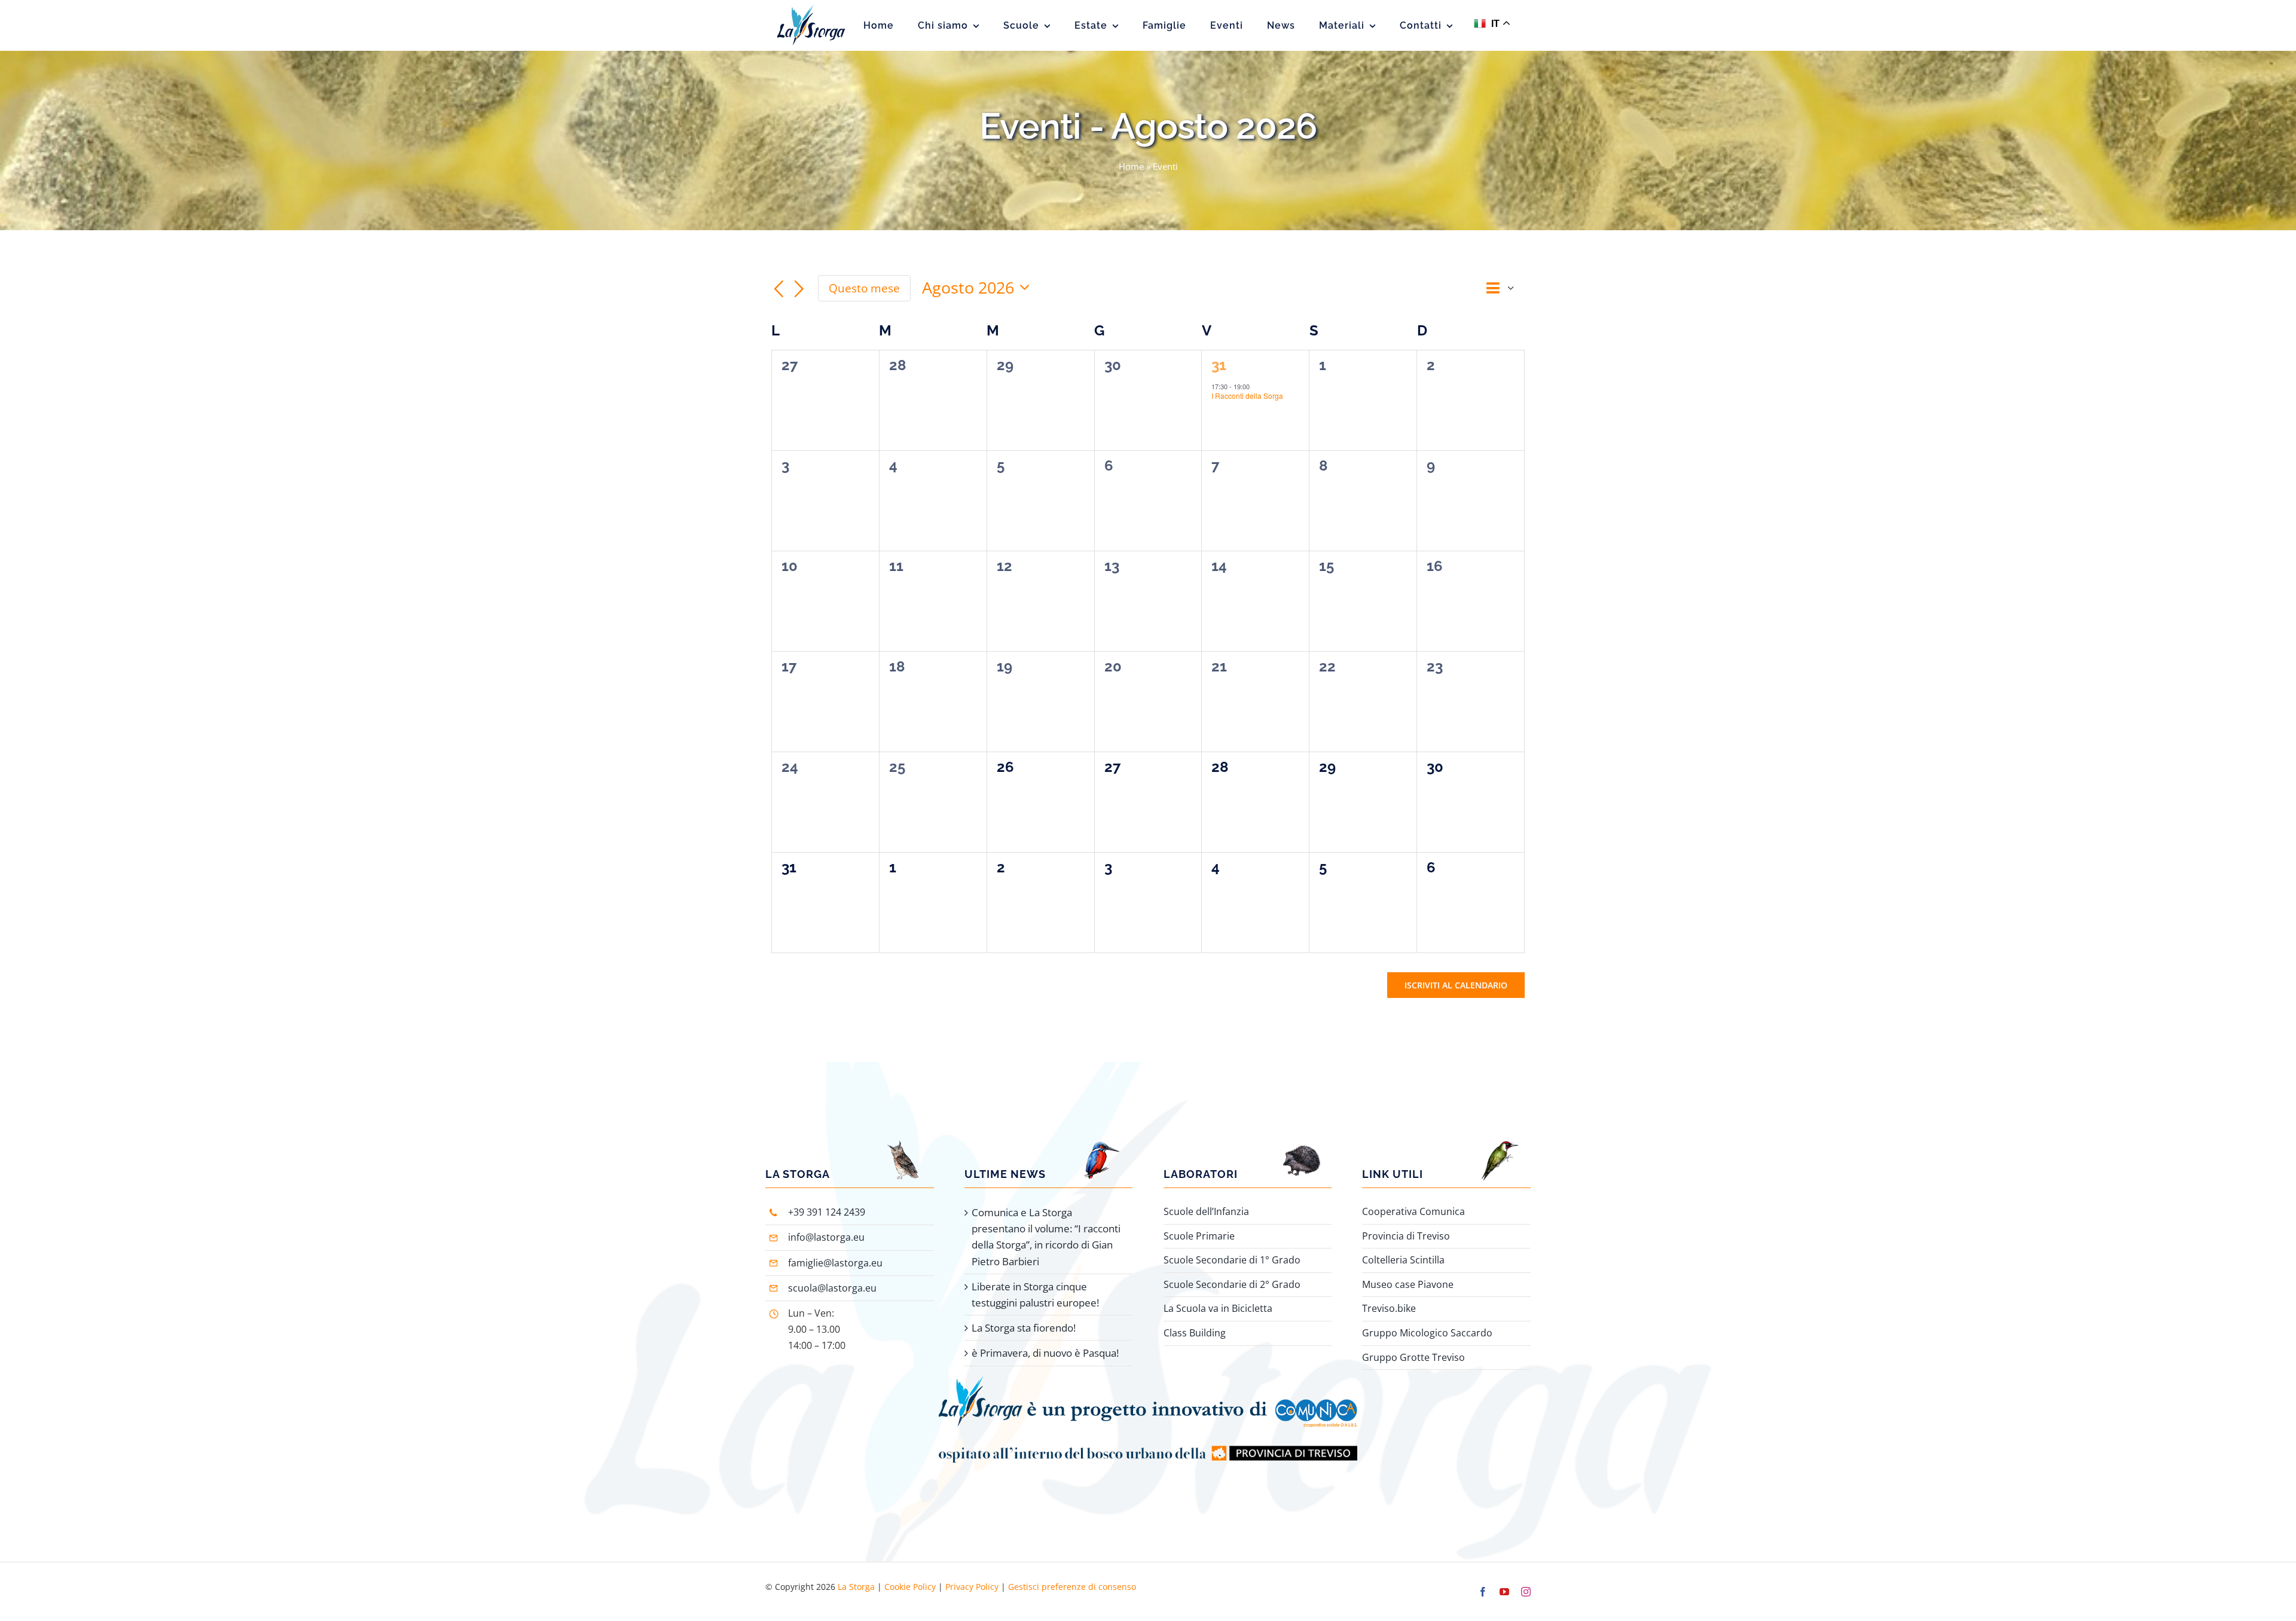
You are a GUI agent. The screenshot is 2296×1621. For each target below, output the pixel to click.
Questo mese (864, 288)
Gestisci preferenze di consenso (1072, 1587)
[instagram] (1526, 1592)
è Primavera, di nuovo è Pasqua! (1045, 1353)
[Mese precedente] (778, 289)
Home (1131, 166)
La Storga (856, 1587)
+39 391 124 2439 (827, 1212)
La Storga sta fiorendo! (1024, 1328)
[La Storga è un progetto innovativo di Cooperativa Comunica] (1148, 1381)
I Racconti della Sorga (1247, 396)
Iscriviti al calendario (1456, 985)
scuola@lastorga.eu (832, 1288)
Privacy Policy (972, 1587)
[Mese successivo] (799, 289)
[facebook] (1483, 1592)
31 (1219, 365)
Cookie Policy (910, 1587)
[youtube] (1504, 1592)
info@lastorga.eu (826, 1237)
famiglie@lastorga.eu (835, 1263)
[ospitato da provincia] (1148, 1432)
